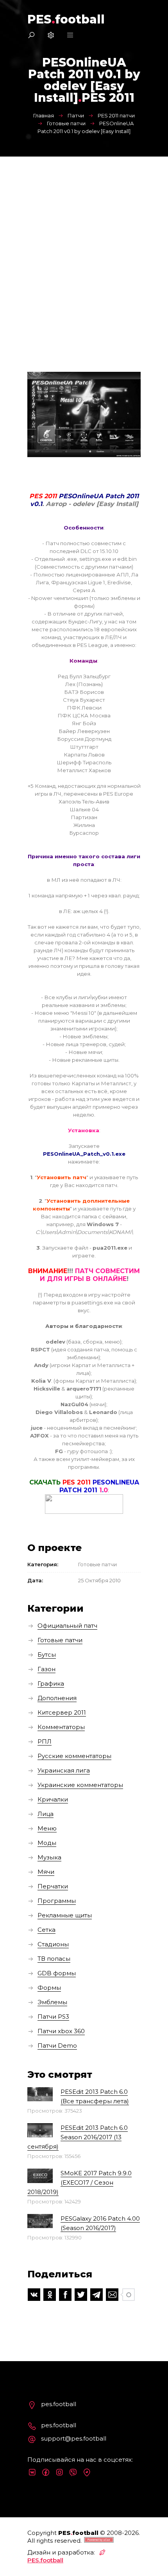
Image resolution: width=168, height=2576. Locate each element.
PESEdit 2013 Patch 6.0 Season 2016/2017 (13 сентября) (78, 2137)
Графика (51, 1683)
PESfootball (66, 19)
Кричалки (53, 1799)
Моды (47, 1843)
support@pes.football (74, 2438)
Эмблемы (52, 2002)
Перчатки (53, 1886)
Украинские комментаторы (80, 1785)
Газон (46, 1669)
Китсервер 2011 (62, 1712)
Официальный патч (67, 1626)
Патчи (76, 115)
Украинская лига (64, 1770)
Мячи (46, 1872)
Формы (49, 1988)
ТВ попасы (54, 1959)
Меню (47, 1828)
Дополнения (57, 1698)
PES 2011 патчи (116, 115)
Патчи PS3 (53, 2017)
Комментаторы (61, 1727)
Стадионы (53, 1944)
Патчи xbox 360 (61, 2031)
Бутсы (47, 1655)
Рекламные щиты (65, 1915)
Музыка (49, 1857)
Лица (46, 1814)
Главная (44, 115)
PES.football (45, 2560)
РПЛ (45, 1741)
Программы (57, 1901)
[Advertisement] (84, 245)
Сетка (46, 1930)
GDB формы (57, 1973)
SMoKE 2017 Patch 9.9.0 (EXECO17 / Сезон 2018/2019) (80, 2182)
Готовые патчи (66, 123)
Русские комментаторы (74, 1756)
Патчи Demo (57, 2045)
